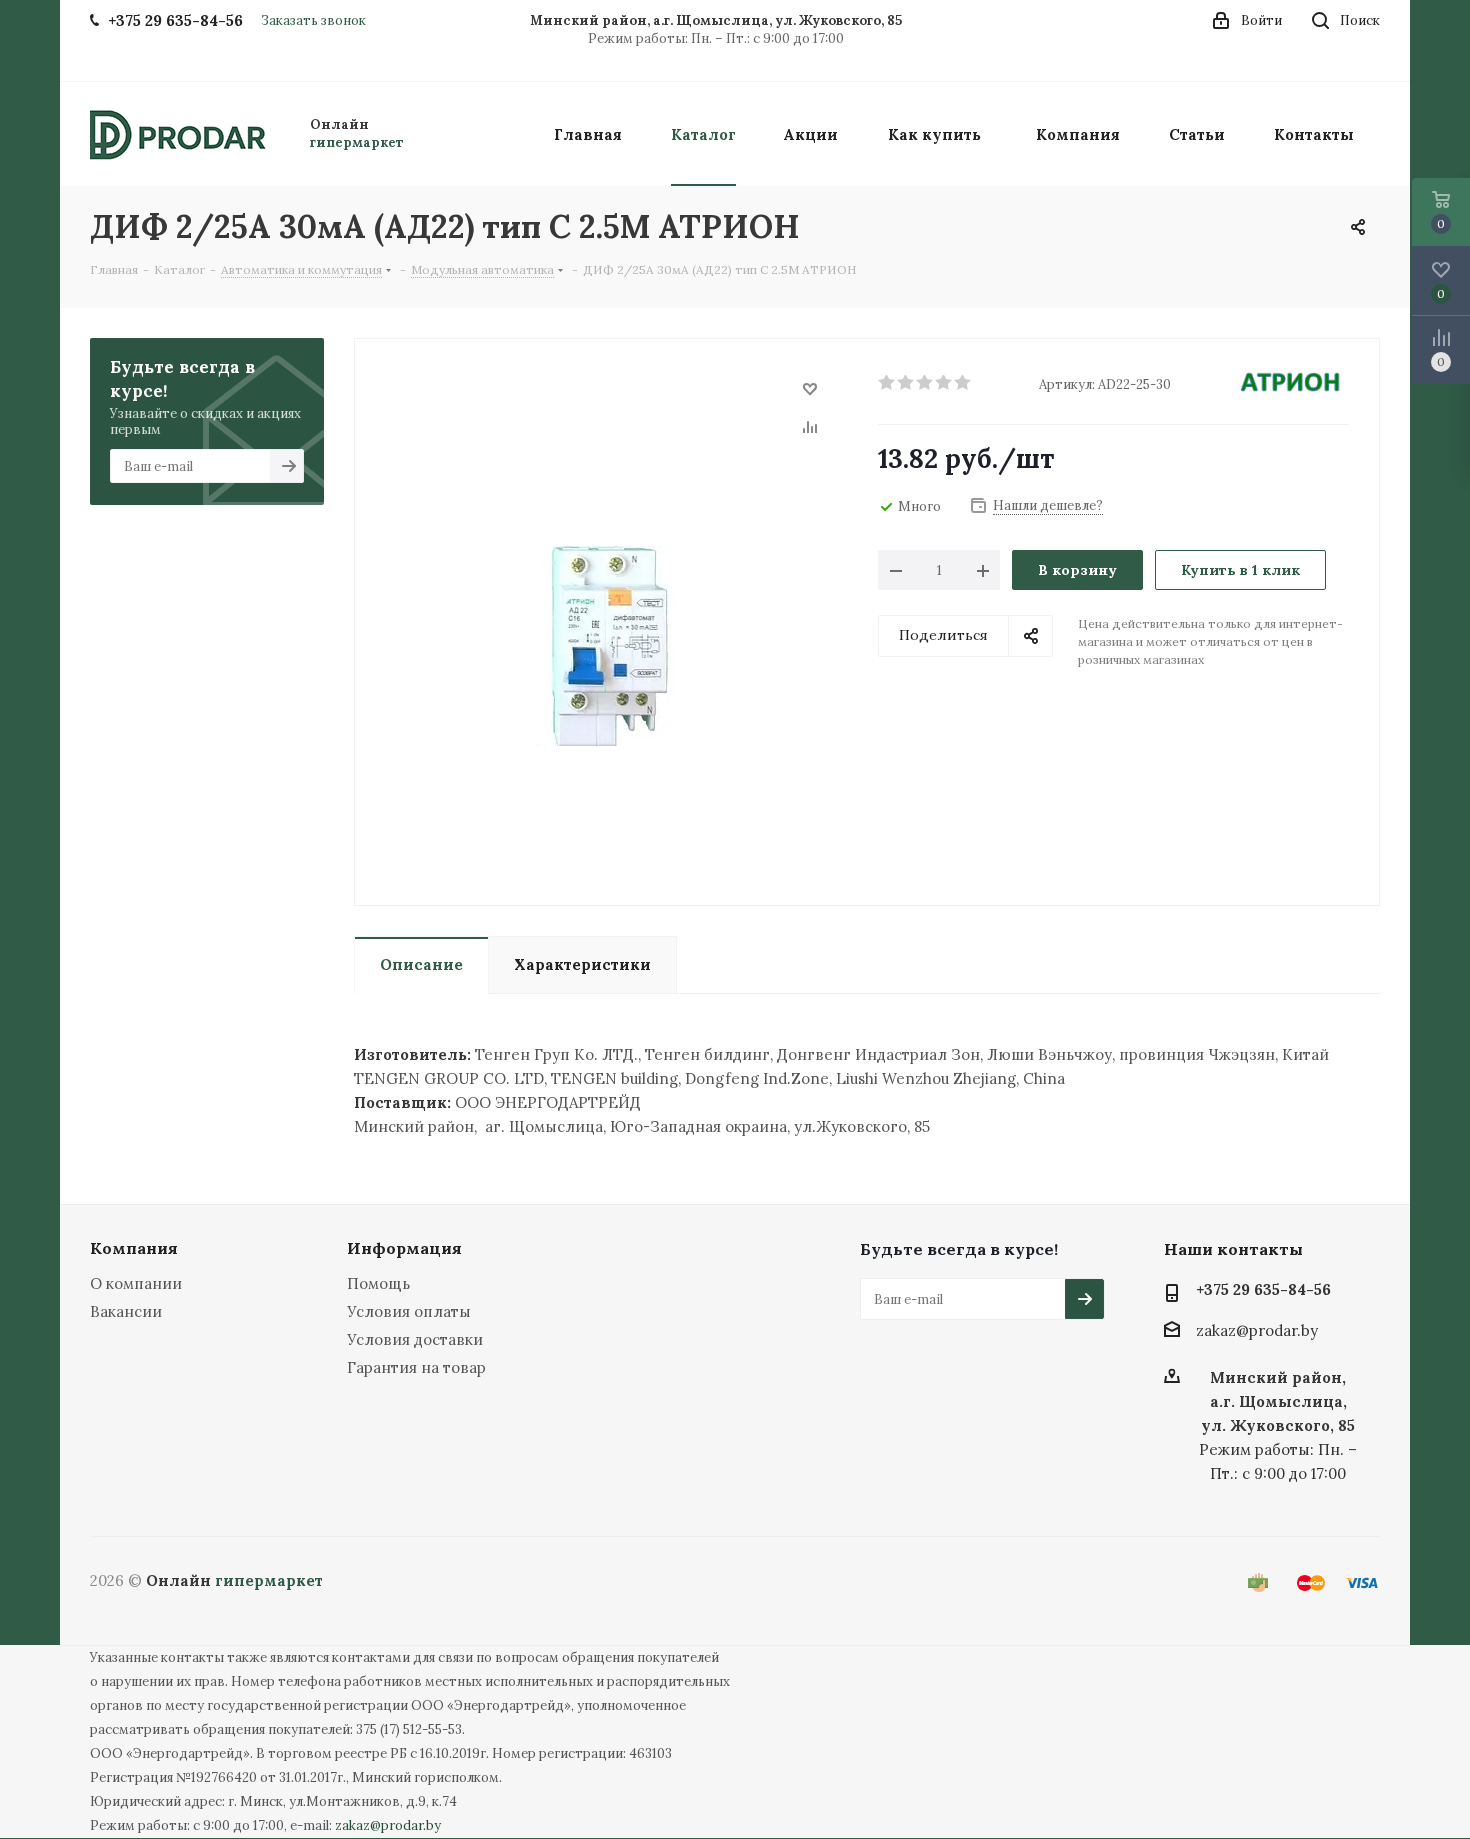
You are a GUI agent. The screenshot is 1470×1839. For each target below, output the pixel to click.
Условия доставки (415, 1339)
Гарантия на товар (416, 1367)
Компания (134, 1248)
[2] (906, 383)
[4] (944, 383)
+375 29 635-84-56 (1263, 1289)
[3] (925, 383)
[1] (887, 383)
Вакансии (126, 1311)
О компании (136, 1283)
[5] (963, 383)
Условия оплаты (409, 1311)
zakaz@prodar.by (1257, 1331)
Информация (404, 1248)
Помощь (378, 1283)
